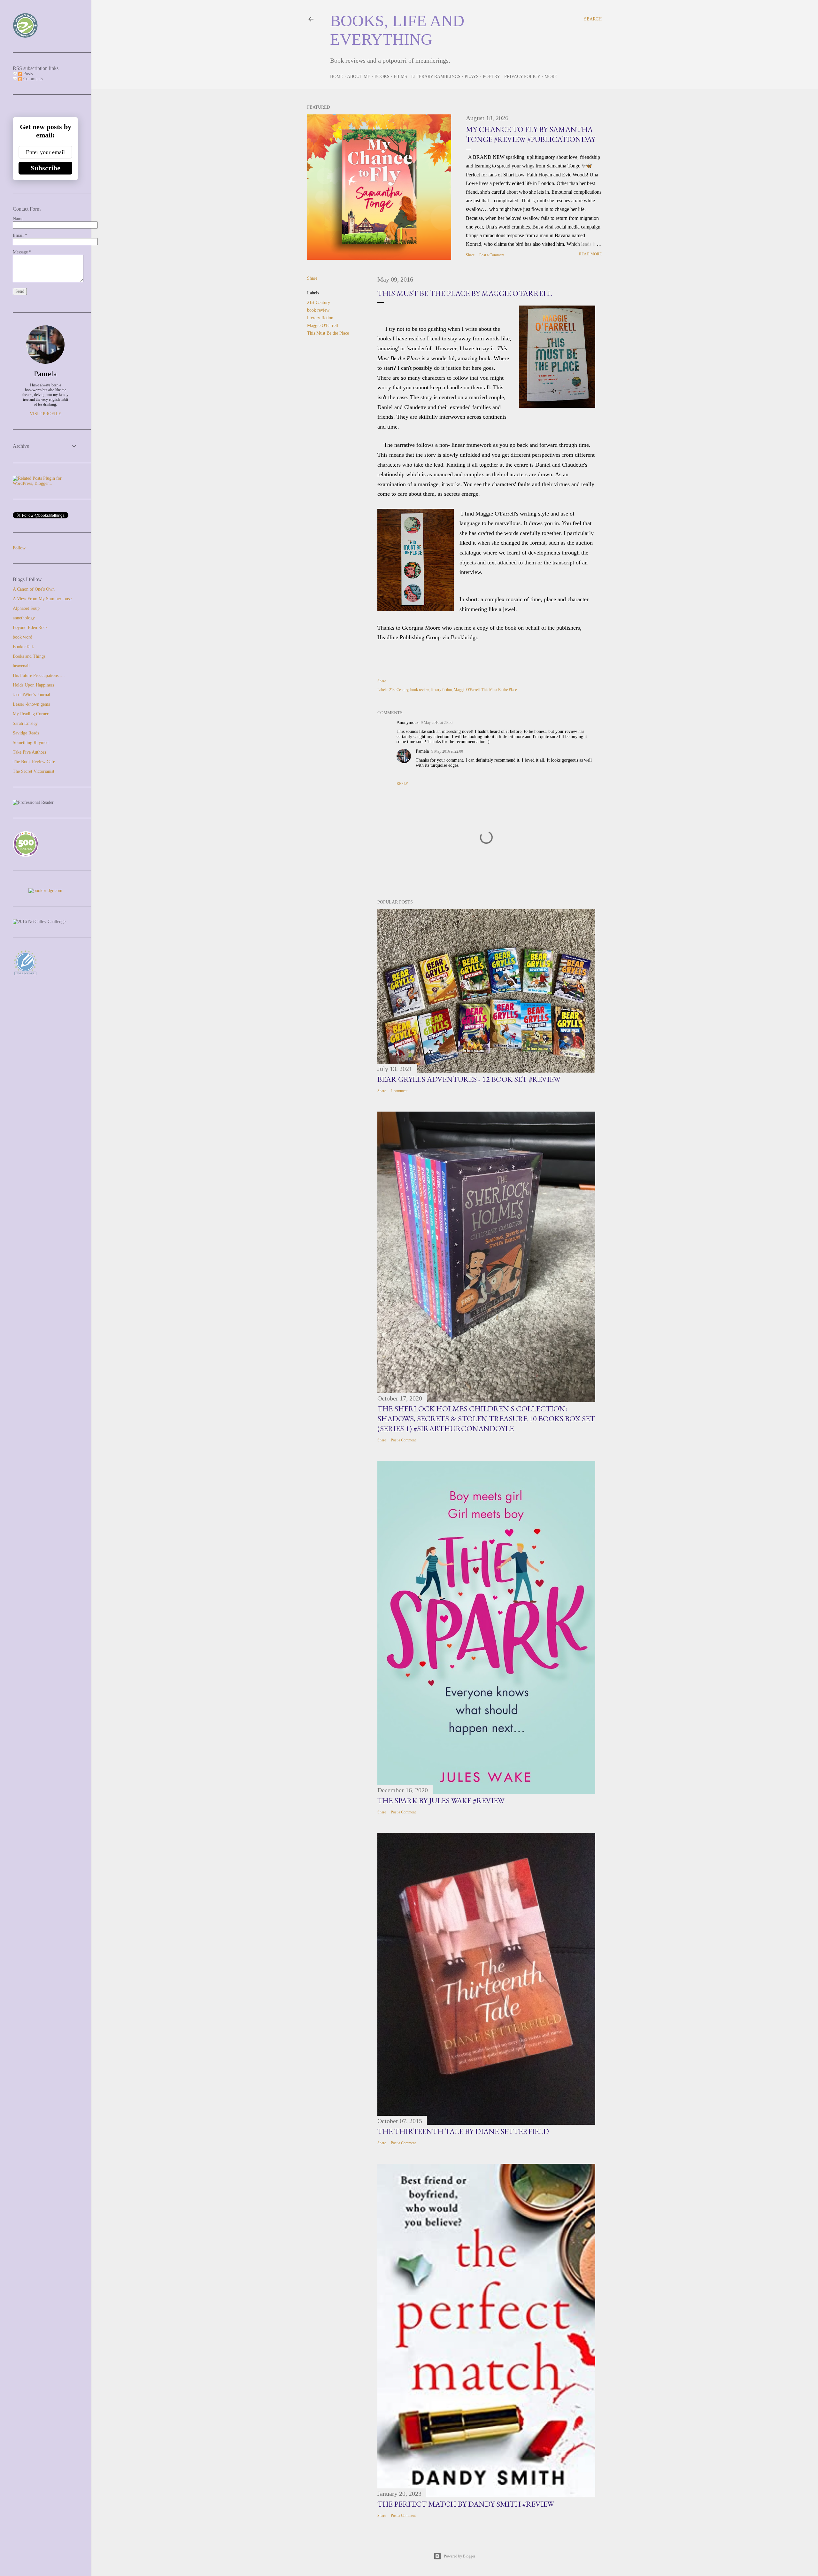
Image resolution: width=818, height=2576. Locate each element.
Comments (32, 79)
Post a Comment (492, 255)
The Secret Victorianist (34, 771)
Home (337, 77)
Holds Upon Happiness (33, 685)
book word (23, 637)
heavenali (21, 666)
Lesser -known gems (31, 704)
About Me (359, 77)
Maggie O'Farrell (323, 326)
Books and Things (29, 656)
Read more (590, 254)
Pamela (422, 751)
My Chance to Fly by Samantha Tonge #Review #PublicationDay (531, 134)
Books (382, 77)
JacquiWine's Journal (31, 695)
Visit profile (46, 414)
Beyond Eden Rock (30, 628)
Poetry (491, 77)
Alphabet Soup (26, 608)
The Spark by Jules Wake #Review (441, 1800)
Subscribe (46, 168)
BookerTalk (23, 647)
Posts (27, 74)
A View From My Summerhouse (42, 599)
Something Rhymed (31, 743)
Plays (472, 77)
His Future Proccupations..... (39, 675)
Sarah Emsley (25, 723)
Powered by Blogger (459, 2556)
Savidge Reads (26, 733)
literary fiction (320, 318)
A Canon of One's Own (34, 589)
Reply (402, 784)
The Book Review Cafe (34, 762)
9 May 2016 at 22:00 (447, 751)
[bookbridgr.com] (45, 891)
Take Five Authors (29, 752)
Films (400, 77)
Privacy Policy (522, 77)
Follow (19, 548)
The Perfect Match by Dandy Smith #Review (466, 2504)
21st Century (319, 303)
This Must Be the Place (328, 333)
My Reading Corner (31, 714)
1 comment (399, 1091)
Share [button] (470, 255)
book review (318, 310)
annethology (24, 618)
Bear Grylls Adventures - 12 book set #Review (469, 1079)
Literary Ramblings (436, 77)
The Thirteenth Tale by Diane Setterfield (463, 2131)
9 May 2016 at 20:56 (437, 723)
